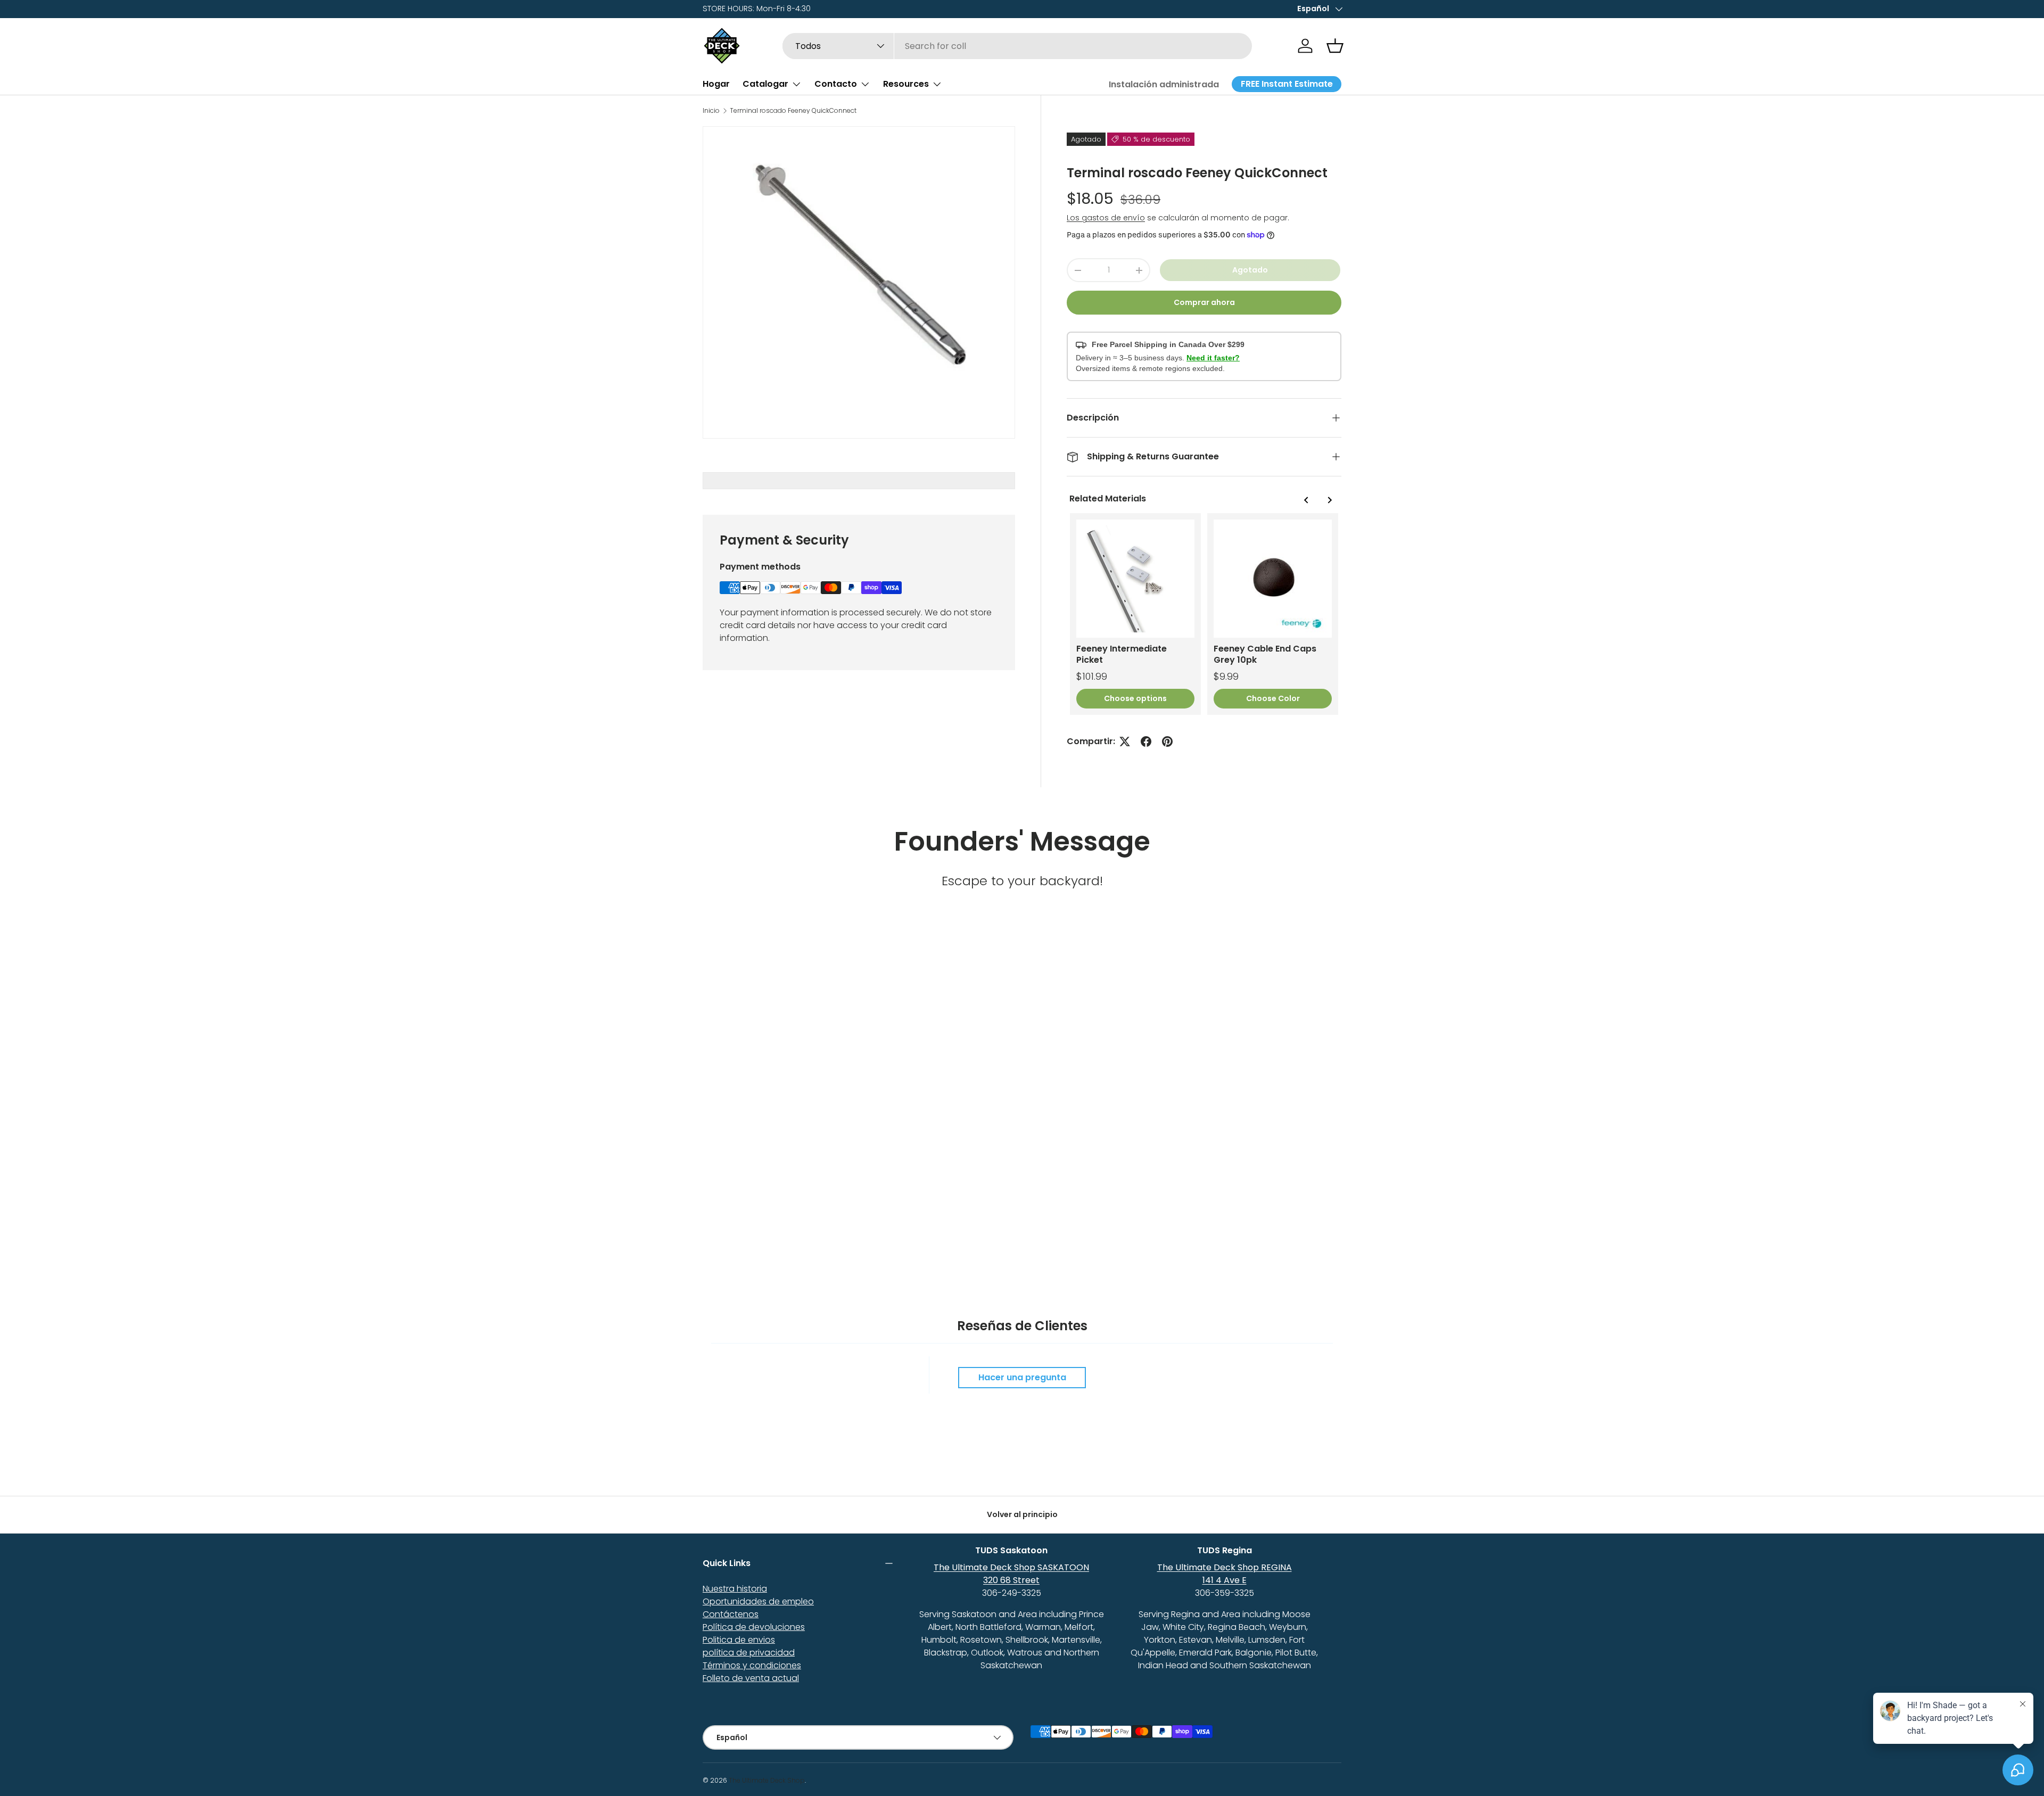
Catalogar (765, 84)
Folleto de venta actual (751, 1678)
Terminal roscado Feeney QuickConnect (793, 111)
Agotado (1250, 270)
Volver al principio (1022, 1514)
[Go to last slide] (1306, 500)
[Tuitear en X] (1125, 742)
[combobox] (1017, 46)
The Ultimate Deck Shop (767, 1780)
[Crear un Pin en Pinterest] (1167, 742)
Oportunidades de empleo (758, 1601)
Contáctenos (731, 1614)
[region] (1204, 614)
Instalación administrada (1164, 84)
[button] (1335, 46)
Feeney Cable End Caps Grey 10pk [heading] (1265, 654)
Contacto (836, 84)
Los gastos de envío (1106, 218)
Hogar (716, 84)
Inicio (711, 111)
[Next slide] (1329, 500)
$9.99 (1226, 676)
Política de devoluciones (754, 1627)
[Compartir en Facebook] (1146, 742)
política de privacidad (749, 1653)
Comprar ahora (1204, 302)
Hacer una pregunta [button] (1022, 1377)
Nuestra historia (735, 1589)
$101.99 (1092, 676)
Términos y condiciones (752, 1665)
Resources (906, 84)
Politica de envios (739, 1640)
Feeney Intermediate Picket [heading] (1122, 654)
